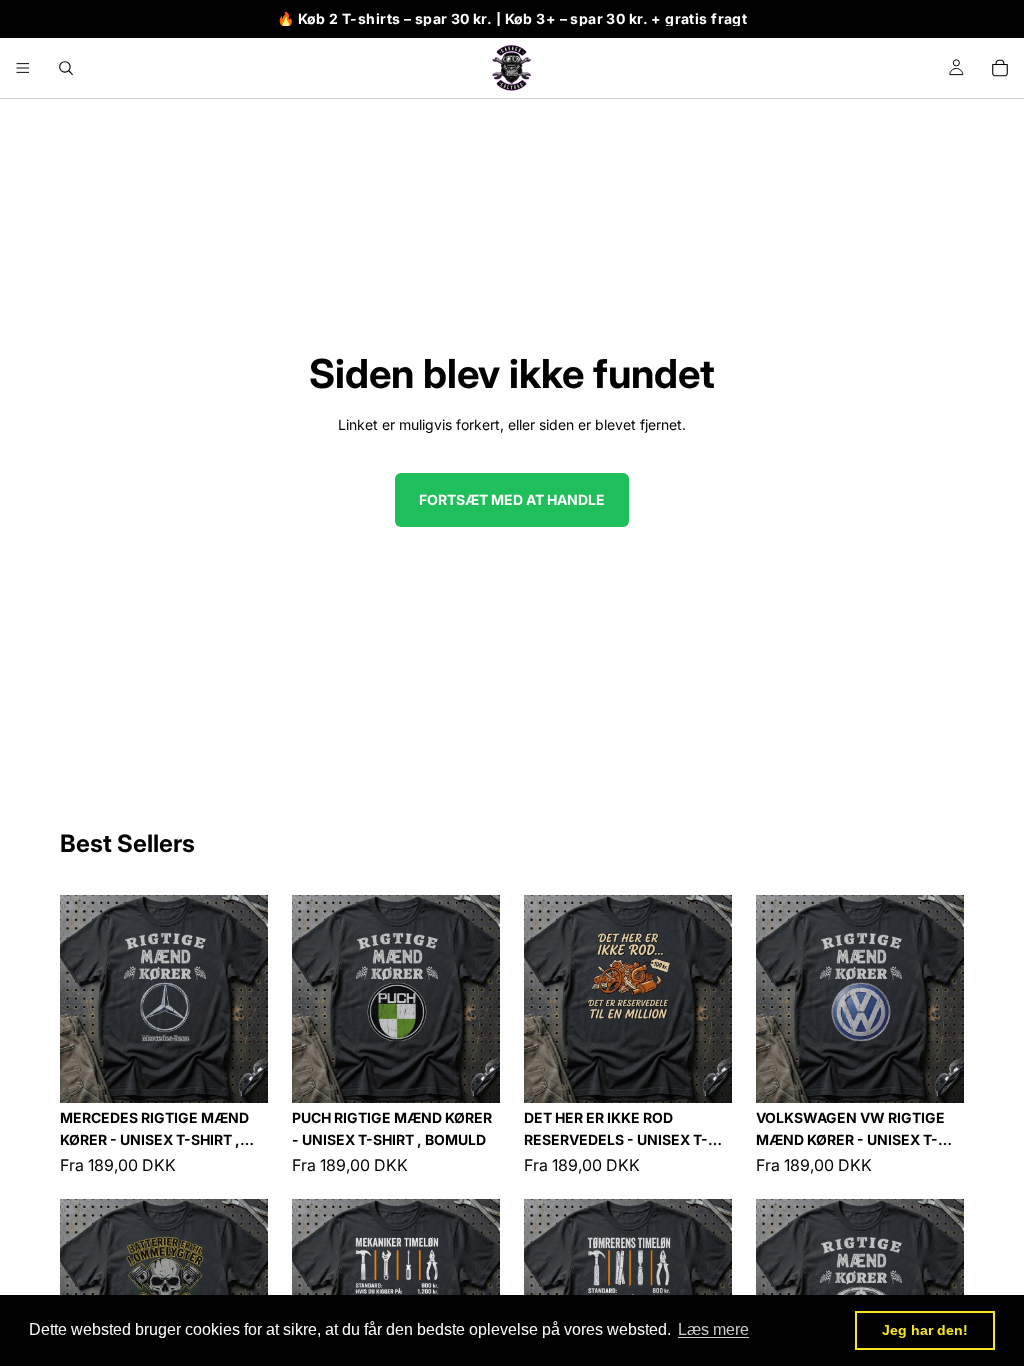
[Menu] (23, 68)
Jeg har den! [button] (925, 1330)
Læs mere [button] (713, 1329)
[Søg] (66, 68)
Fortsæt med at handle (512, 499)
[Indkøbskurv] (1000, 68)
